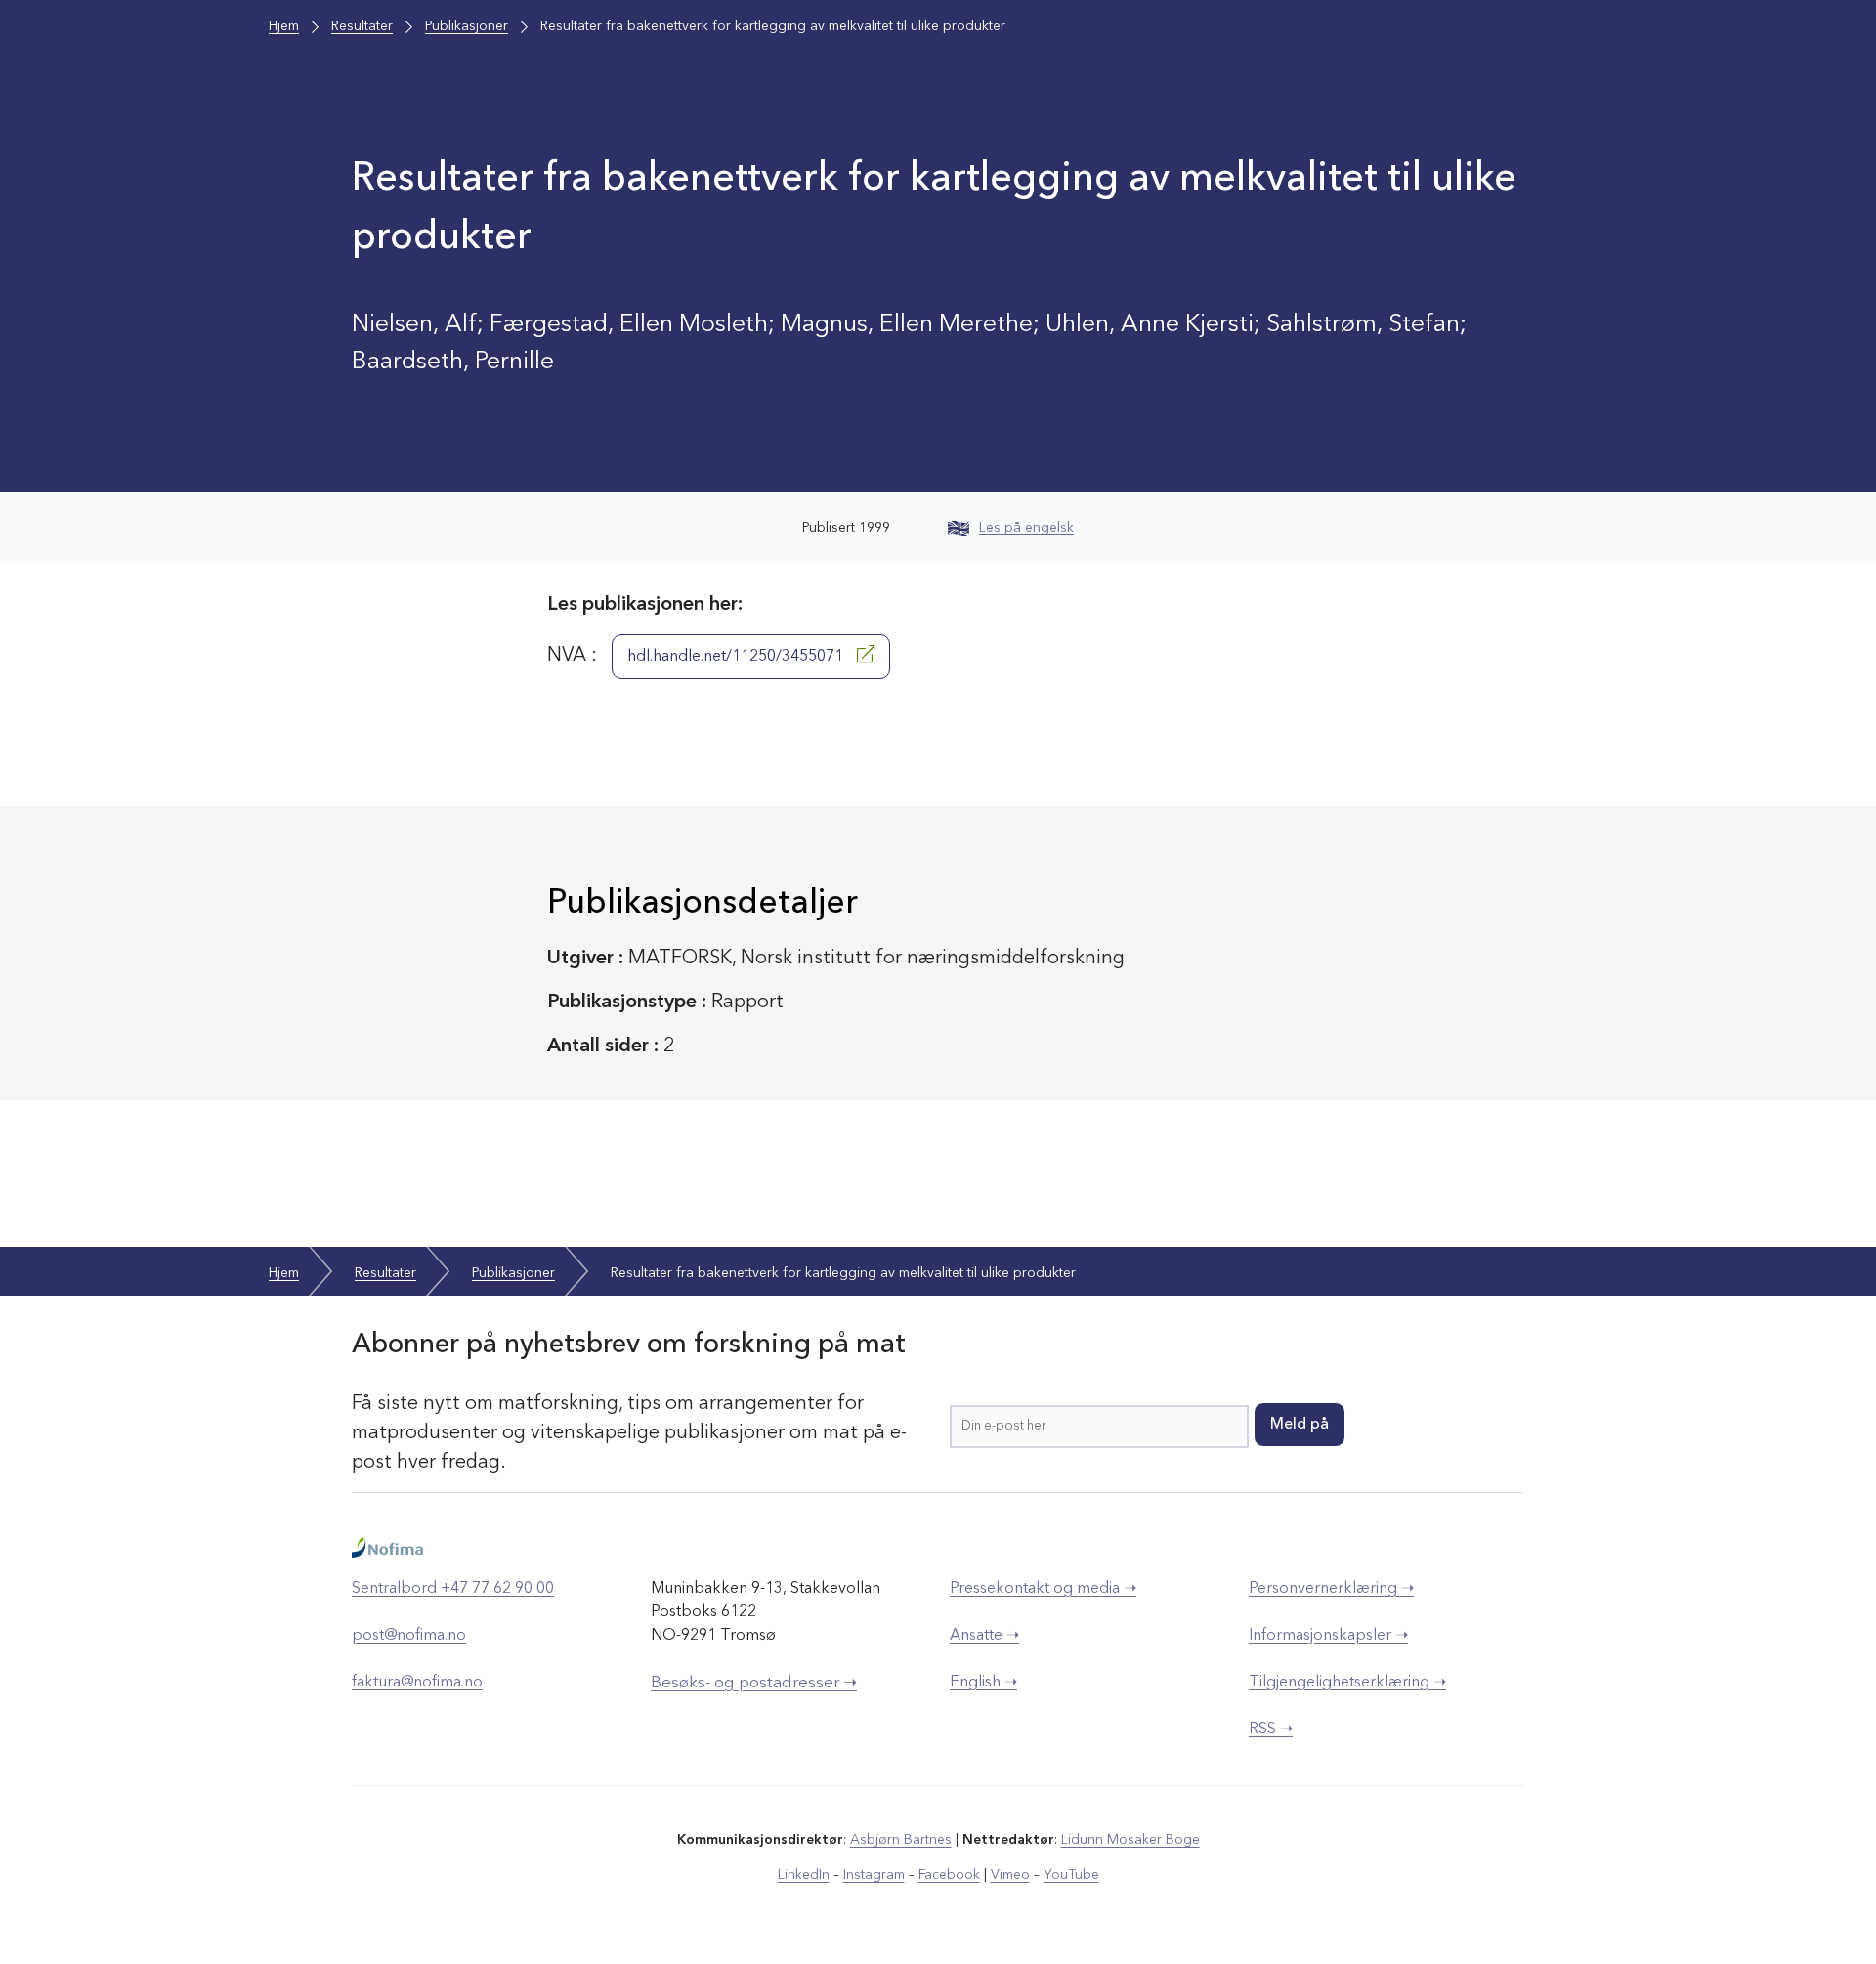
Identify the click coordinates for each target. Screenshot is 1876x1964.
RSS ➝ (1271, 1729)
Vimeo (1010, 1875)
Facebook (949, 1875)
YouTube (1071, 1875)
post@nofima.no (409, 1636)
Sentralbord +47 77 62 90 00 (453, 1589)
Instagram (874, 1875)
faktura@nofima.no (417, 1683)
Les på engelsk (1026, 528)
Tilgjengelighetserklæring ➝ (1347, 1683)
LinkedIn (804, 1875)
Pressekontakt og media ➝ (1043, 1589)
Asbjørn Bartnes (901, 1840)
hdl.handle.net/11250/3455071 (737, 657)
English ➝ (983, 1683)
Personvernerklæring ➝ (1331, 1589)
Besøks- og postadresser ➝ (754, 1683)
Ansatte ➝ (984, 1636)
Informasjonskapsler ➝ (1328, 1636)
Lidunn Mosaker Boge (1130, 1840)
